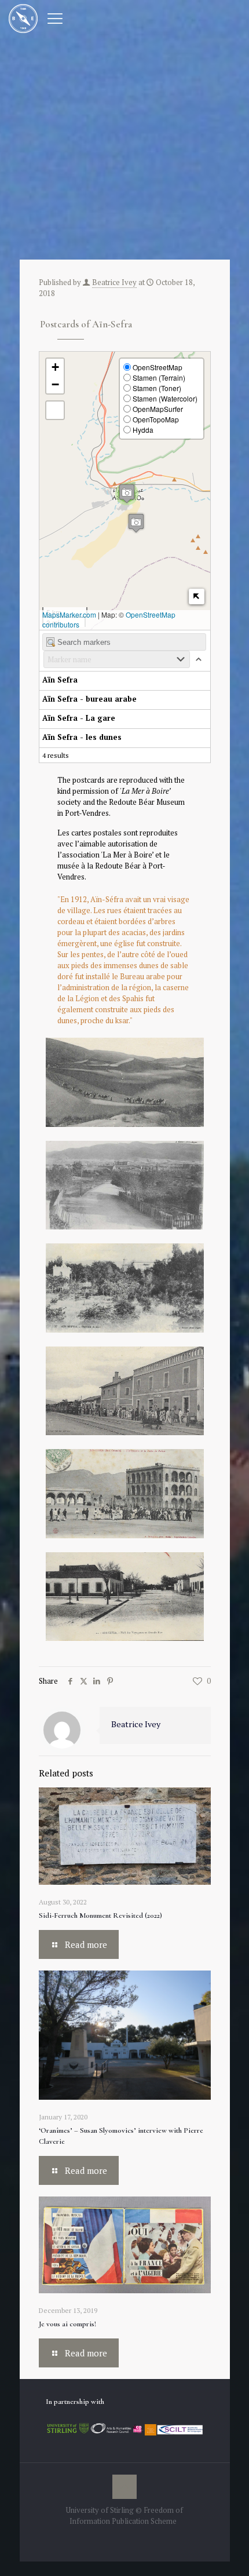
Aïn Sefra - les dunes (82, 737)
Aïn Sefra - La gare (79, 718)
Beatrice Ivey (114, 282)
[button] (136, 523)
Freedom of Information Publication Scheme (126, 2515)
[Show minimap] (197, 596)
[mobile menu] (55, 17)
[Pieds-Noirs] (23, 17)
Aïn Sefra (60, 680)
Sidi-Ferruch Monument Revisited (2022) (100, 1915)
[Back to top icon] (124, 2487)
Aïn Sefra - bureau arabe (89, 699)
